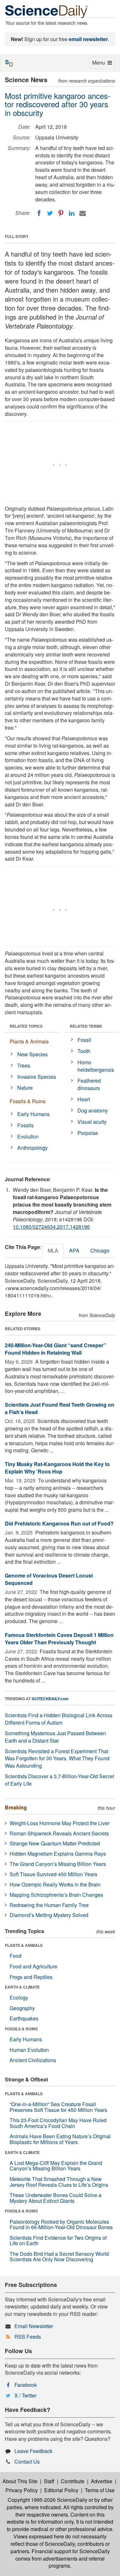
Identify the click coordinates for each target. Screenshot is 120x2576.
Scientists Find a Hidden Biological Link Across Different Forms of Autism (59, 1719)
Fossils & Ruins (28, 1101)
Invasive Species (37, 1077)
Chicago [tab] (100, 1250)
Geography (22, 2008)
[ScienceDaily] (46, 11)
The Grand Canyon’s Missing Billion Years (58, 1864)
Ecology (19, 1997)
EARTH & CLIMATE (22, 1987)
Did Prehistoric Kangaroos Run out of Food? (59, 1523)
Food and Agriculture (33, 1966)
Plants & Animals (29, 1041)
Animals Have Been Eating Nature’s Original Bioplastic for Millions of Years (60, 2139)
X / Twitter (25, 2395)
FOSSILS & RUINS (21, 2029)
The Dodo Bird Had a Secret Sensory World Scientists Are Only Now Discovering (59, 2257)
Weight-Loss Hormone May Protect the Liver (60, 1823)
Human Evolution (29, 2050)
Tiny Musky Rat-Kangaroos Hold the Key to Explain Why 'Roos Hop (57, 1468)
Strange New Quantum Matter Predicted (55, 1843)
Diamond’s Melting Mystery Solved (49, 1915)
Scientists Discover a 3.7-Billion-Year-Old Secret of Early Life (59, 1780)
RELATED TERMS (86, 1026)
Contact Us (27, 2462)
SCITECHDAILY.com (50, 1699)
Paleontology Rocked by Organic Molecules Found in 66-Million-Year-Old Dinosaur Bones (61, 2224)
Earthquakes (24, 2018)
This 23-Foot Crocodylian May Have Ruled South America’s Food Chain (58, 2123)
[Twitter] (50, 213)
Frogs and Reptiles (31, 1977)
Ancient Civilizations (33, 2060)
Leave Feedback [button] (33, 2451)
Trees (24, 1065)
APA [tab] (74, 1250)
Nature (25, 1088)
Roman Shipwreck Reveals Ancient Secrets (59, 1833)
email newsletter (88, 39)
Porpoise (88, 1133)
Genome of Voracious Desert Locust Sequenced (49, 1579)
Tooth (84, 1051)
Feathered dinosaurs (89, 1084)
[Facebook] (39, 213)
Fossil (84, 1040)
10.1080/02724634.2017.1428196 (51, 1227)
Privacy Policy (22, 2490)
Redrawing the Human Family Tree (49, 1905)
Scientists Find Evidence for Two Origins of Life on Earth (58, 2241)
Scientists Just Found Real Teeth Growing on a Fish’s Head (60, 1408)
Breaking (16, 1807)
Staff (49, 2481)
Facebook (26, 2385)
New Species (32, 1054)
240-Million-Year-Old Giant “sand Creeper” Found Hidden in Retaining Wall (55, 1349)
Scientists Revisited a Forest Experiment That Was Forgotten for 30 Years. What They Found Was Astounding (57, 1758)
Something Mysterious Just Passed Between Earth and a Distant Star (55, 1737)
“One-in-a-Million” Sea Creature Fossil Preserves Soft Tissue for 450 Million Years (58, 2107)
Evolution (28, 1136)
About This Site (20, 2481)
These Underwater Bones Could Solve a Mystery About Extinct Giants (56, 2198)
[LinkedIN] (72, 213)
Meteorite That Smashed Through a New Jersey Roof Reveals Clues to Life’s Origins (59, 2182)
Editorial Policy (61, 2490)
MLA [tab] (53, 1250)
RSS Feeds (28, 2337)
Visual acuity (92, 1122)
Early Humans (33, 1114)
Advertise (102, 2481)
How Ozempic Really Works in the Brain (55, 1884)
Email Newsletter (34, 2326)
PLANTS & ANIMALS (24, 1945)
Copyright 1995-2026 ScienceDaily (48, 2500)
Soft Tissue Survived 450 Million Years (53, 1874)
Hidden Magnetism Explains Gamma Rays (58, 1854)
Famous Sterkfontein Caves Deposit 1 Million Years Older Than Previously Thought (59, 1639)
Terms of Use (100, 2490)
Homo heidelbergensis (96, 1066)
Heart (84, 1099)
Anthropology (32, 1148)
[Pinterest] (61, 213)
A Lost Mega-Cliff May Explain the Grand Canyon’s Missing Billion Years (56, 2166)
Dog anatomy (93, 1110)
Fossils (25, 1125)
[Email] (83, 213)
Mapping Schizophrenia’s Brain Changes (56, 1895)
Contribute (73, 2481)
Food (16, 1956)
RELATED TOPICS (26, 1026)
